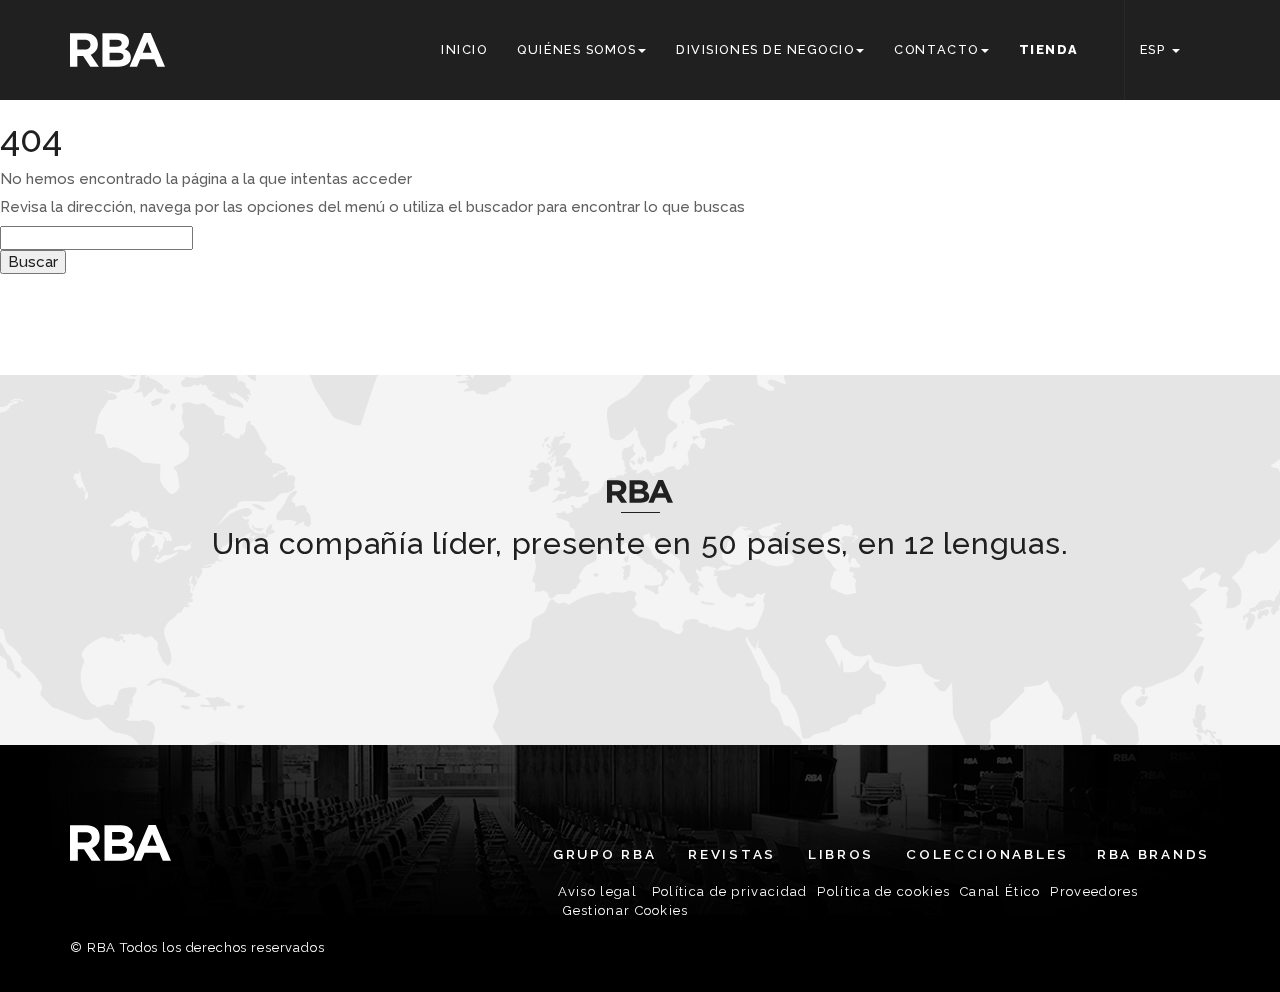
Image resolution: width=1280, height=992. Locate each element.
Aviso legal (597, 891)
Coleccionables (987, 854)
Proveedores (1094, 891)
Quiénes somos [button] (576, 49)
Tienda (1049, 49)
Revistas (732, 854)
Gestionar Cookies (626, 910)
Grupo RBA (604, 854)
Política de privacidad (730, 891)
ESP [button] (1155, 49)
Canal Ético (1000, 891)
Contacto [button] (936, 49)
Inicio (464, 49)
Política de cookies (883, 891)
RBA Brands (1153, 854)
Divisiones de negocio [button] (765, 49)
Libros (841, 854)
